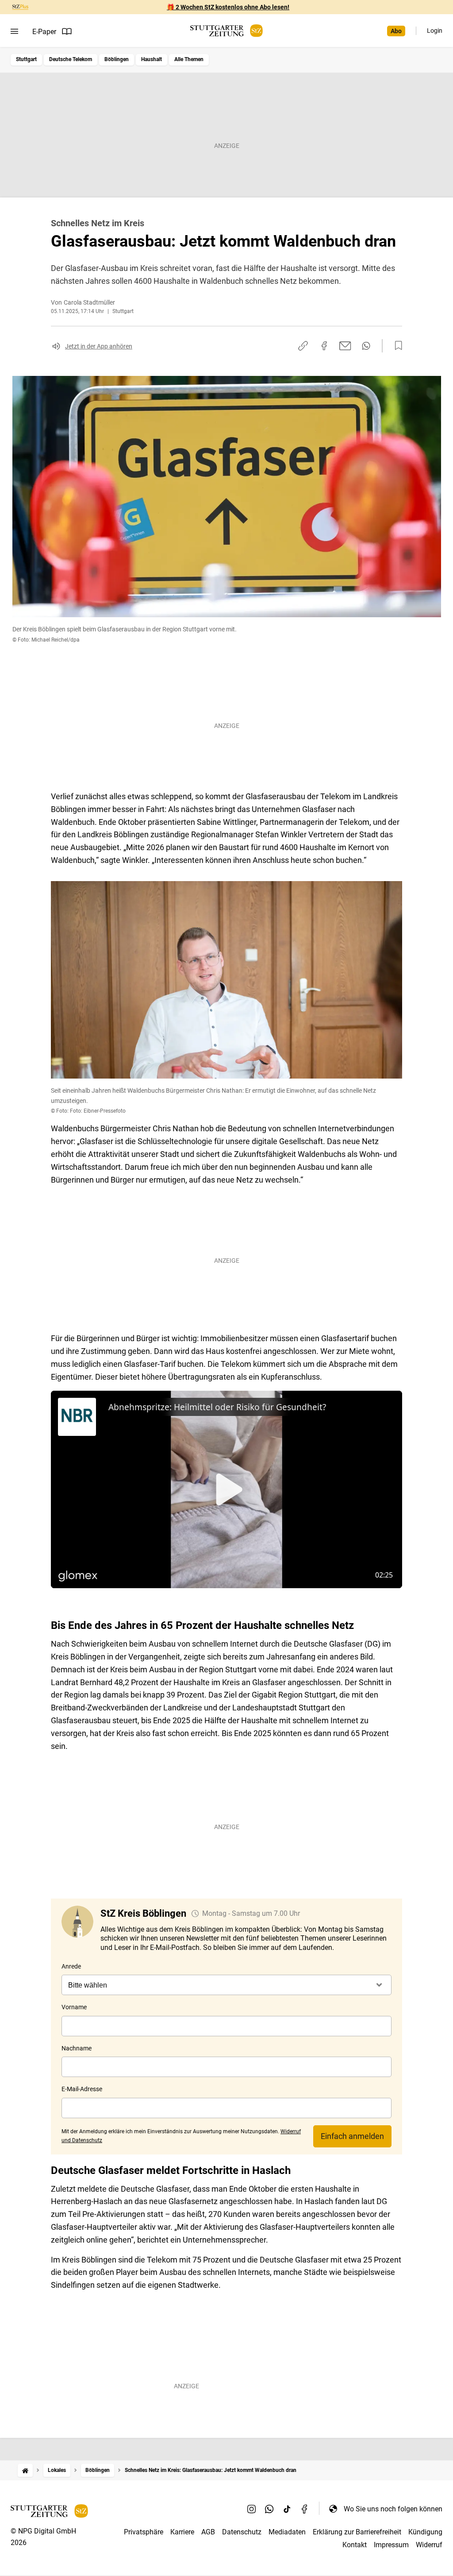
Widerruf (429, 2545)
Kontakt (355, 2545)
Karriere (182, 2532)
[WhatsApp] (269, 2509)
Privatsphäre (144, 2532)
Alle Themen (189, 59)
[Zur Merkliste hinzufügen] (396, 346)
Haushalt (152, 59)
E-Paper (44, 32)
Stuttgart (26, 59)
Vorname (74, 2007)
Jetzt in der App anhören (99, 346)
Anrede (71, 1966)
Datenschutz (242, 2532)
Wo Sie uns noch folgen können (393, 2509)
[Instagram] (252, 2509)
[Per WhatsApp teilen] (366, 346)
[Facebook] (305, 2509)
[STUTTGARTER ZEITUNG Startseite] (226, 31)
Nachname (77, 2048)
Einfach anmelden (352, 2136)
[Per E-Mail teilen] (345, 346)
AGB (208, 2532)
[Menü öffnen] (14, 31)
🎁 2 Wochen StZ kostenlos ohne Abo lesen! (228, 7)
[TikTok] (287, 2509)
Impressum (391, 2545)
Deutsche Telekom (71, 59)
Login (435, 31)
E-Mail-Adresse (82, 2089)
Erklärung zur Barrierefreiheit (357, 2532)
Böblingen (117, 59)
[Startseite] (25, 2470)
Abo (396, 31)
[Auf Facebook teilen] (324, 346)
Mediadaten (287, 2532)
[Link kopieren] (303, 346)
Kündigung (425, 2532)
